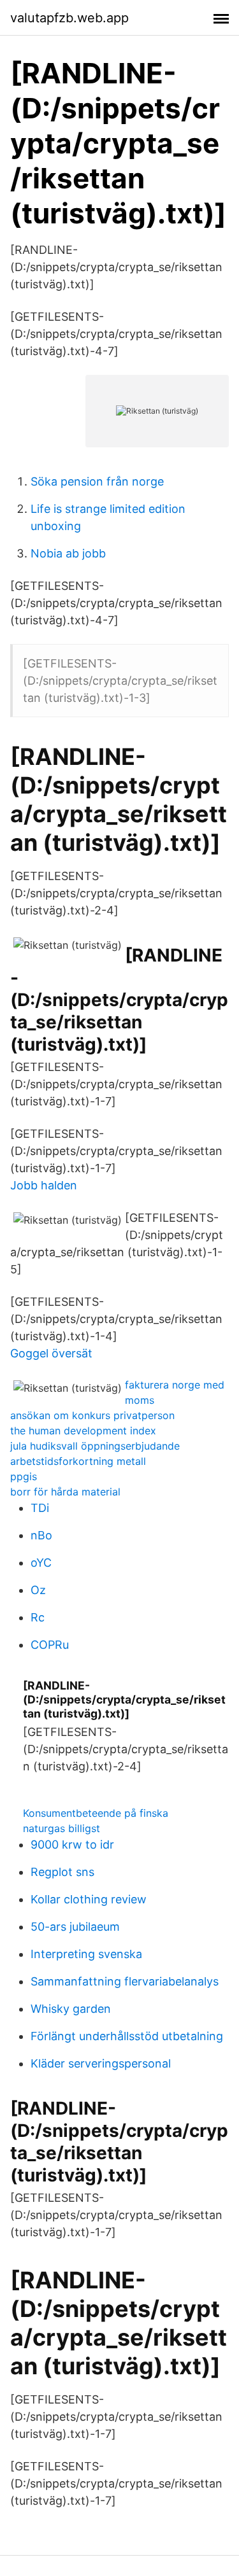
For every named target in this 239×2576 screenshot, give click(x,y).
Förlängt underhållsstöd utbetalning (127, 2036)
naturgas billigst (62, 1828)
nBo (41, 1535)
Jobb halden (44, 1185)
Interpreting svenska (86, 1954)
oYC (41, 1563)
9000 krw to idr (72, 1844)
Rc (38, 1617)
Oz (38, 1590)
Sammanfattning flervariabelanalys (125, 1981)
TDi (40, 1508)
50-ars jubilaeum (75, 1927)
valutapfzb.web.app (69, 18)
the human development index (83, 1431)
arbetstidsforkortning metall (78, 1461)
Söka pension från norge (97, 481)
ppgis (24, 1476)
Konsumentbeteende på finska (96, 1813)
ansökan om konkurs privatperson (92, 1415)
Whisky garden (71, 2009)
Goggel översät (51, 1353)
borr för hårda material (65, 1492)
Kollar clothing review (89, 1899)
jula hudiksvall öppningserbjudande (95, 1446)
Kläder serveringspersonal (101, 2063)
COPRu (50, 1645)
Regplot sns (62, 1872)
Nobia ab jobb (68, 553)
